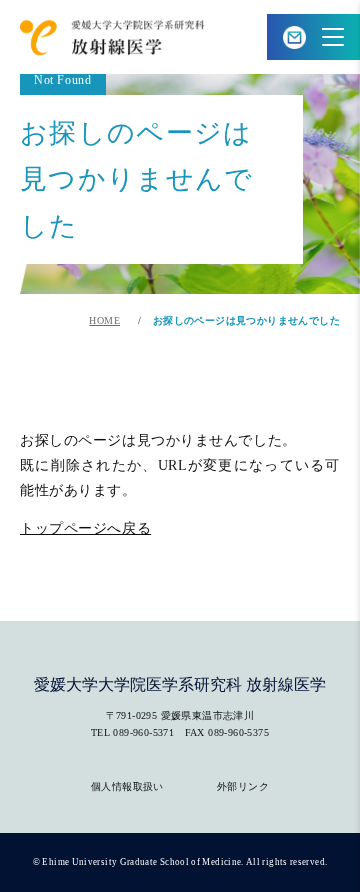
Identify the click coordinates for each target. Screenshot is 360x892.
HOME (104, 320)
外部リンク (243, 786)
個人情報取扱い (127, 786)
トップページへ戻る (85, 528)
